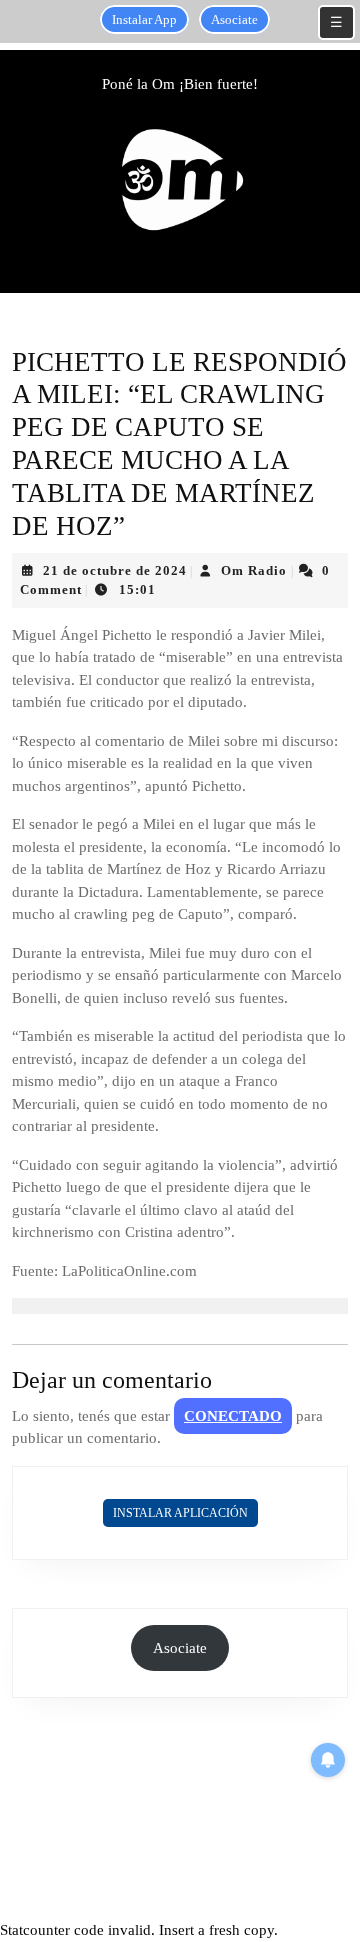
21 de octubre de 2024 (115, 570)
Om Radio (254, 570)
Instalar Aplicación (180, 1513)
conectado (233, 1416)
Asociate (234, 19)
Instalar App (144, 19)
